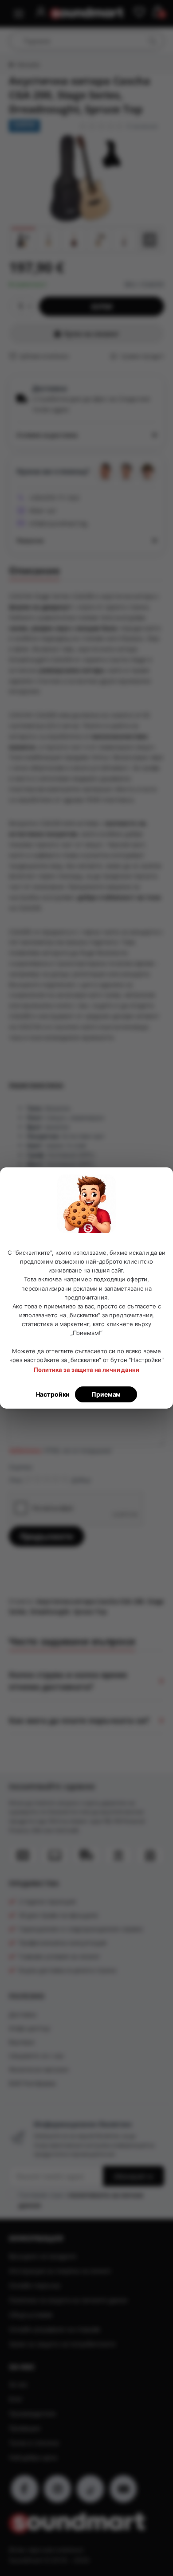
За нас (18, 2384)
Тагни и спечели (34, 2443)
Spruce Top (90, 1611)
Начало (28, 65)
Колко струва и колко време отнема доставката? (68, 1681)
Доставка (23, 2014)
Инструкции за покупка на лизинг (60, 2271)
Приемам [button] (106, 1394)
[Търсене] (152, 41)
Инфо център (29, 2028)
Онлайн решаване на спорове (55, 2329)
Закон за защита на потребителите (62, 2344)
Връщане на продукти (43, 2256)
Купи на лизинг (91, 333)
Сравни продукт (142, 356)
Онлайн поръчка (35, 2285)
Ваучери (22, 2042)
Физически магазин (39, 2069)
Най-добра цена (33, 2457)
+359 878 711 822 (54, 498)
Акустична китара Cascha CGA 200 (90, 1601)
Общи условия (31, 2315)
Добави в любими (44, 356)
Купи (102, 307)
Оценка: (21, 1467)
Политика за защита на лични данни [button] (86, 1370)
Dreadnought (50, 1611)
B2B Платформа (32, 2083)
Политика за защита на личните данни (68, 2300)
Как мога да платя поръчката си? (79, 1720)
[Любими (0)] (139, 13)
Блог (16, 2399)
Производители (32, 2414)
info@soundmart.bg (58, 523)
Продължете (47, 1536)
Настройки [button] (53, 1394)
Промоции (25, 2428)
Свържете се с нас (37, 2056)
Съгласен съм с (81, 2200)
